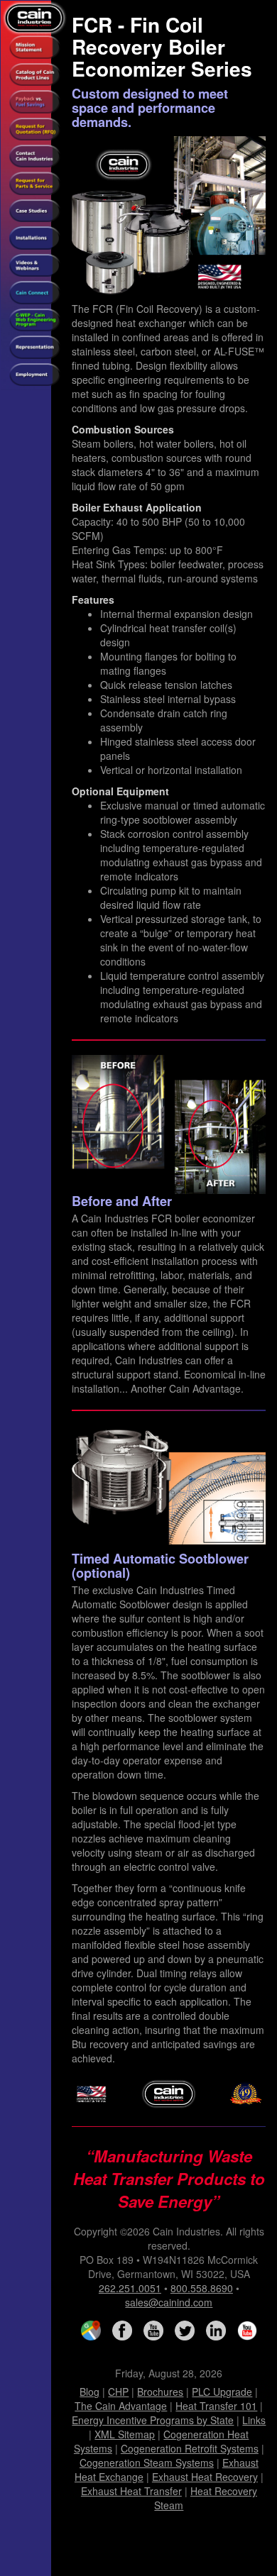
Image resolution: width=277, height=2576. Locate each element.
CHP (118, 2392)
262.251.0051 (130, 2288)
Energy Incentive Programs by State (153, 2420)
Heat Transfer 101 (216, 2406)
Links (254, 2420)
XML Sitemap (125, 2434)
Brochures (160, 2392)
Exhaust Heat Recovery (205, 2477)
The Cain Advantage (121, 2406)
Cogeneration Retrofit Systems (190, 2448)
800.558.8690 (202, 2288)
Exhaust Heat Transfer (131, 2491)
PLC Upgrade (222, 2392)
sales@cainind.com (169, 2302)
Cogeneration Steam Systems (147, 2462)
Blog (89, 2392)
